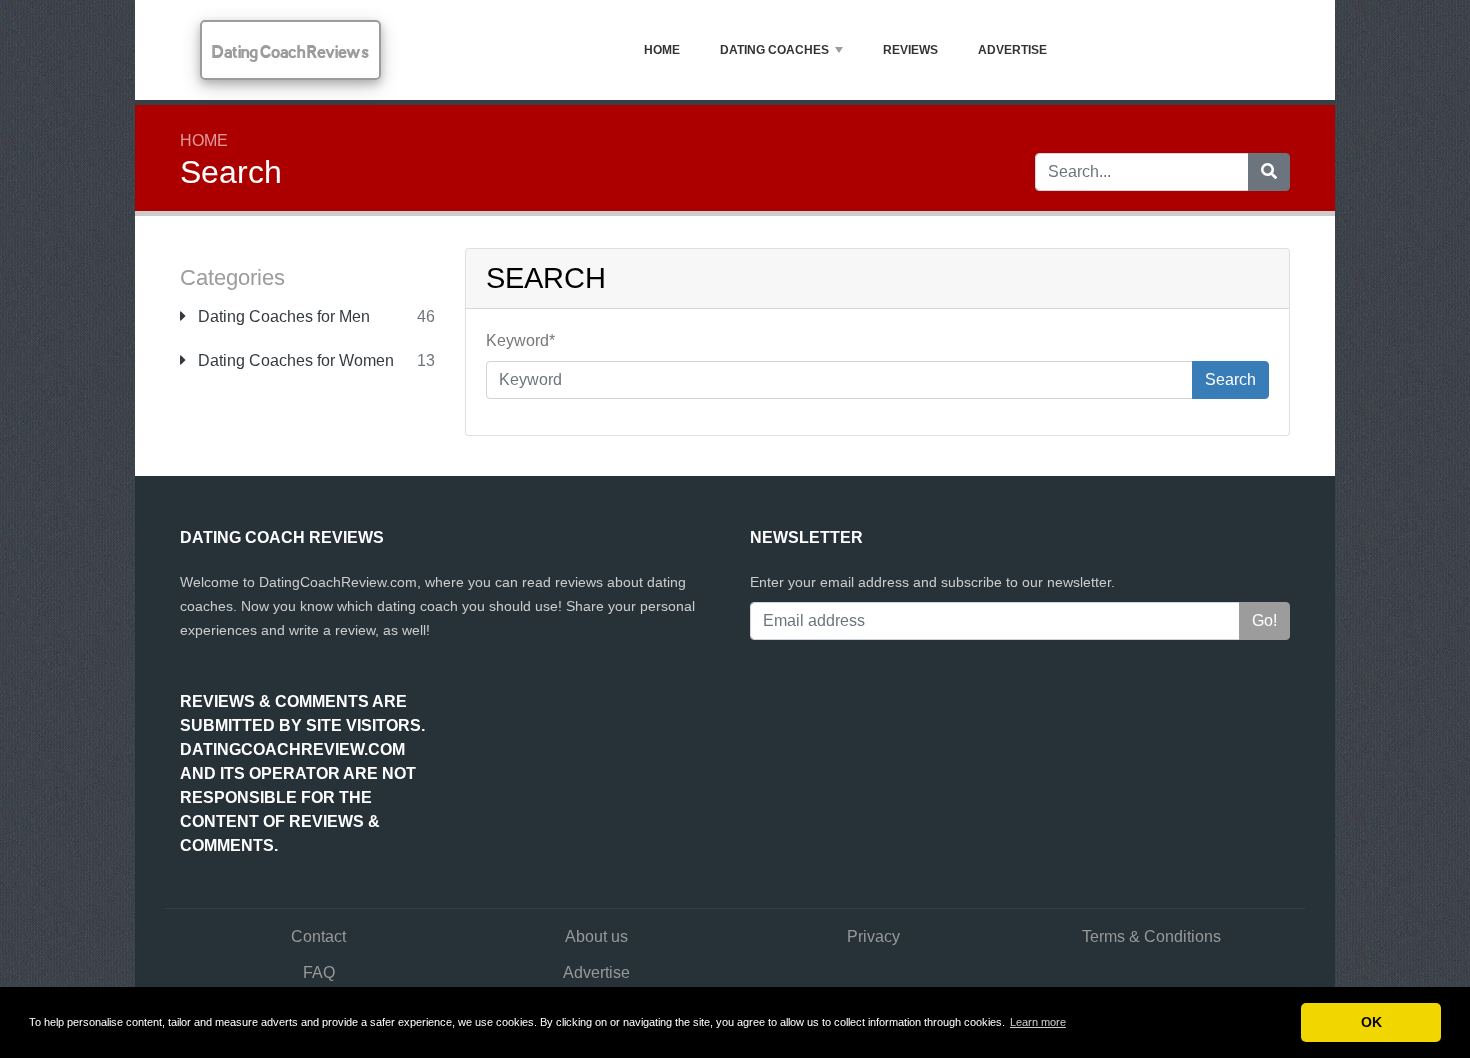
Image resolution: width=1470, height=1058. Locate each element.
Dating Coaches (774, 50)
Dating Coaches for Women (294, 360)
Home (662, 50)
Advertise (1012, 50)
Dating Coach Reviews (290, 51)
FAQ (319, 972)
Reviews (910, 50)
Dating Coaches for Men (282, 316)
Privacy (873, 936)
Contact (318, 936)
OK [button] (1371, 1022)
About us (596, 936)
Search (1230, 379)
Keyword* (520, 340)
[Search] (1269, 172)
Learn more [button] (1038, 1022)
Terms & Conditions (1151, 936)
